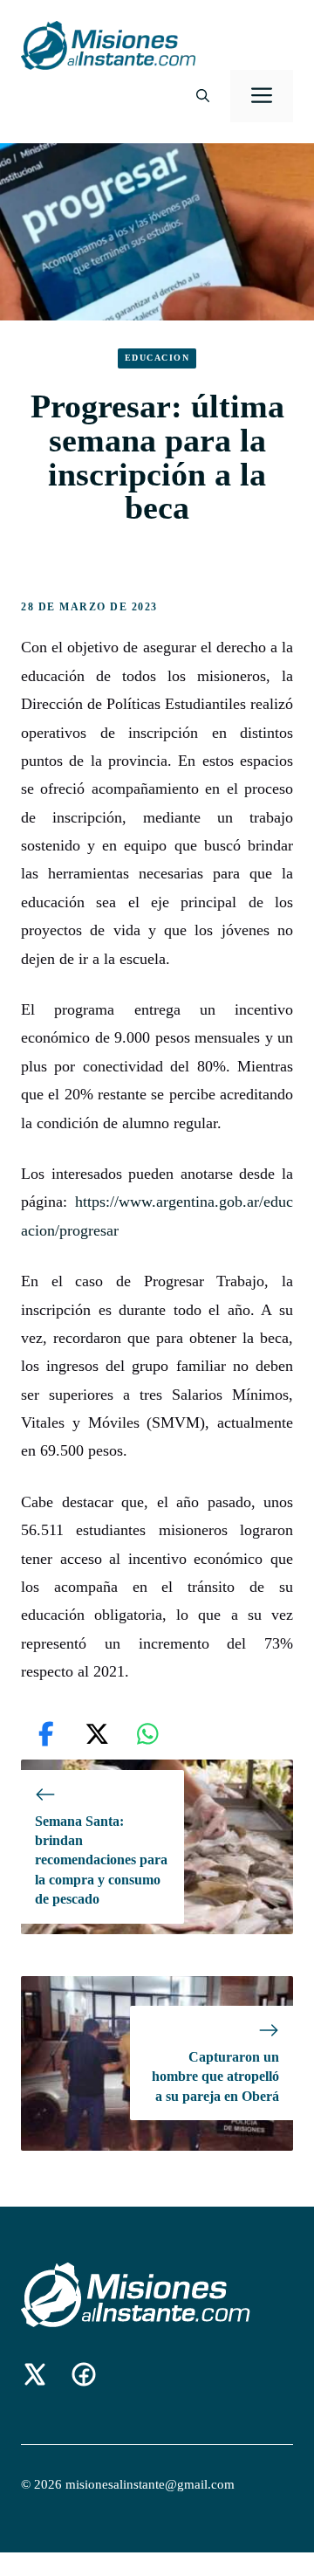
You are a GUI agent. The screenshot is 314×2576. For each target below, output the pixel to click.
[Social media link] (35, 2374)
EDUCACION (157, 358)
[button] (203, 96)
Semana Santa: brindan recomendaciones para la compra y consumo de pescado (101, 1860)
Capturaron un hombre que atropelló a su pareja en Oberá (215, 2077)
